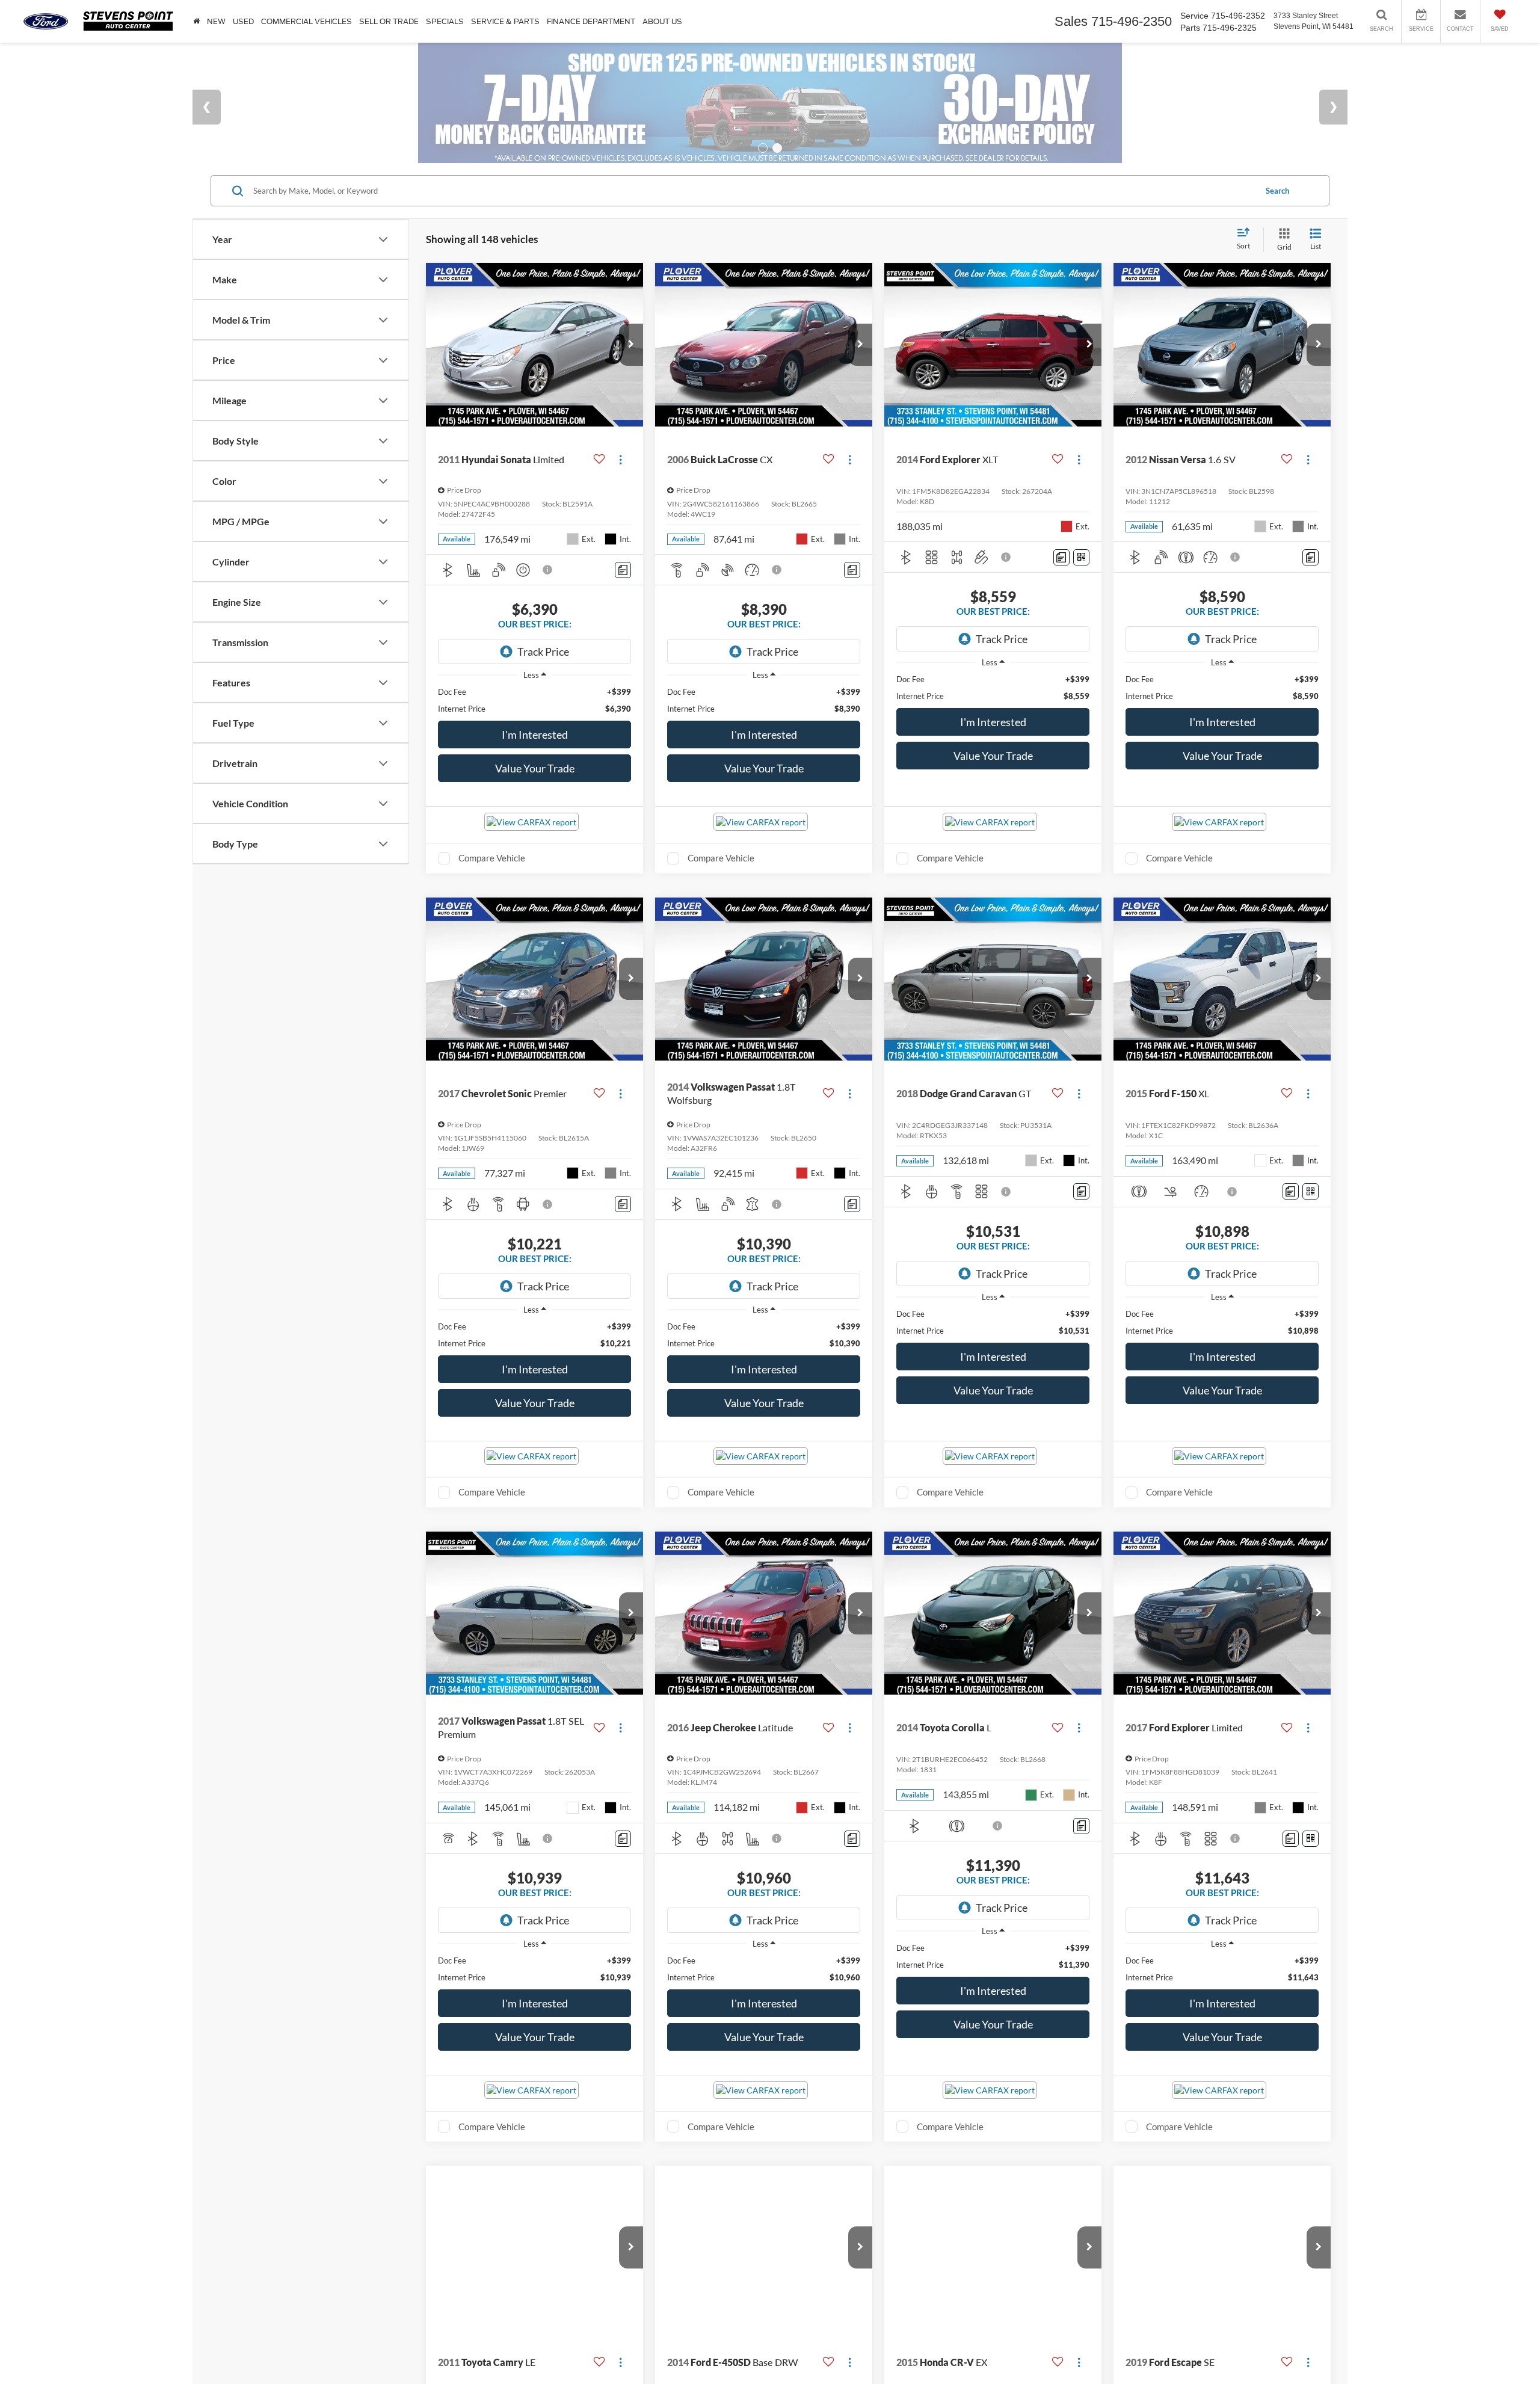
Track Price (543, 651)
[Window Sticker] (1081, 557)
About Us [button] (662, 21)
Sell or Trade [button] (389, 21)
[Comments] (623, 570)
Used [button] (243, 21)
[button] (631, 345)
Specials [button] (445, 21)
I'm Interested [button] (535, 735)
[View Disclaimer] (548, 570)
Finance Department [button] (591, 21)
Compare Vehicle (492, 858)
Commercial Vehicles (306, 21)
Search (1277, 191)
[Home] (196, 21)
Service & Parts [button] (505, 21)
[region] (534, 700)
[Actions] (621, 459)
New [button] (216, 21)
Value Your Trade (535, 768)
